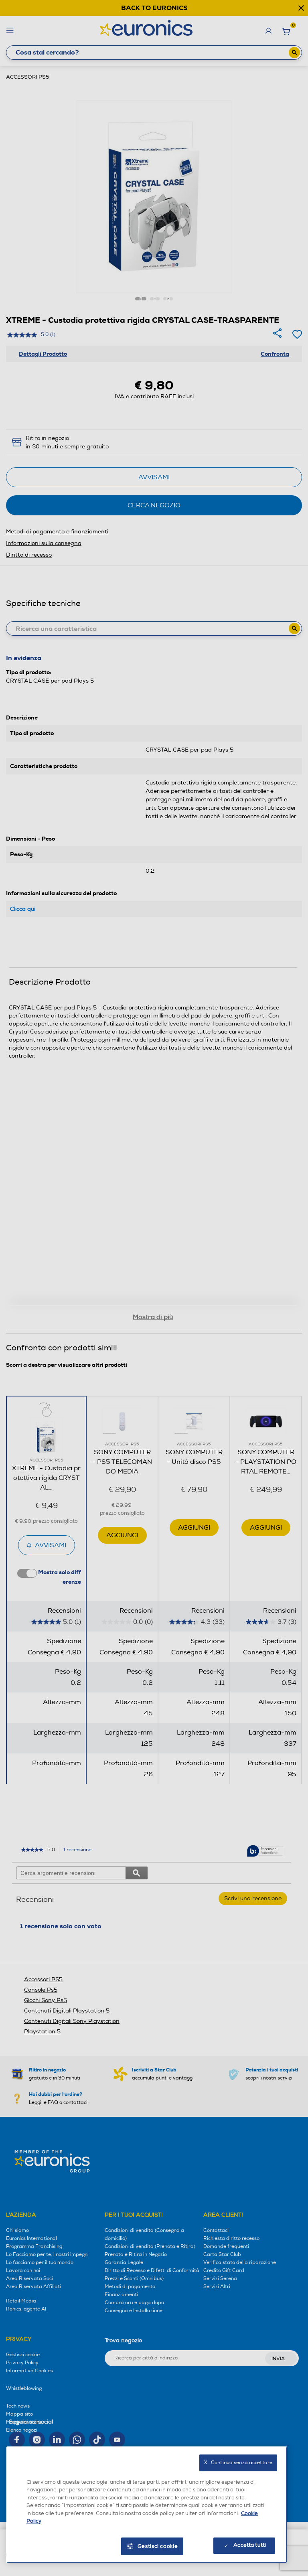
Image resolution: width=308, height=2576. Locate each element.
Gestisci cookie (158, 2546)
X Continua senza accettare (238, 2463)
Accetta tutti (250, 2545)
